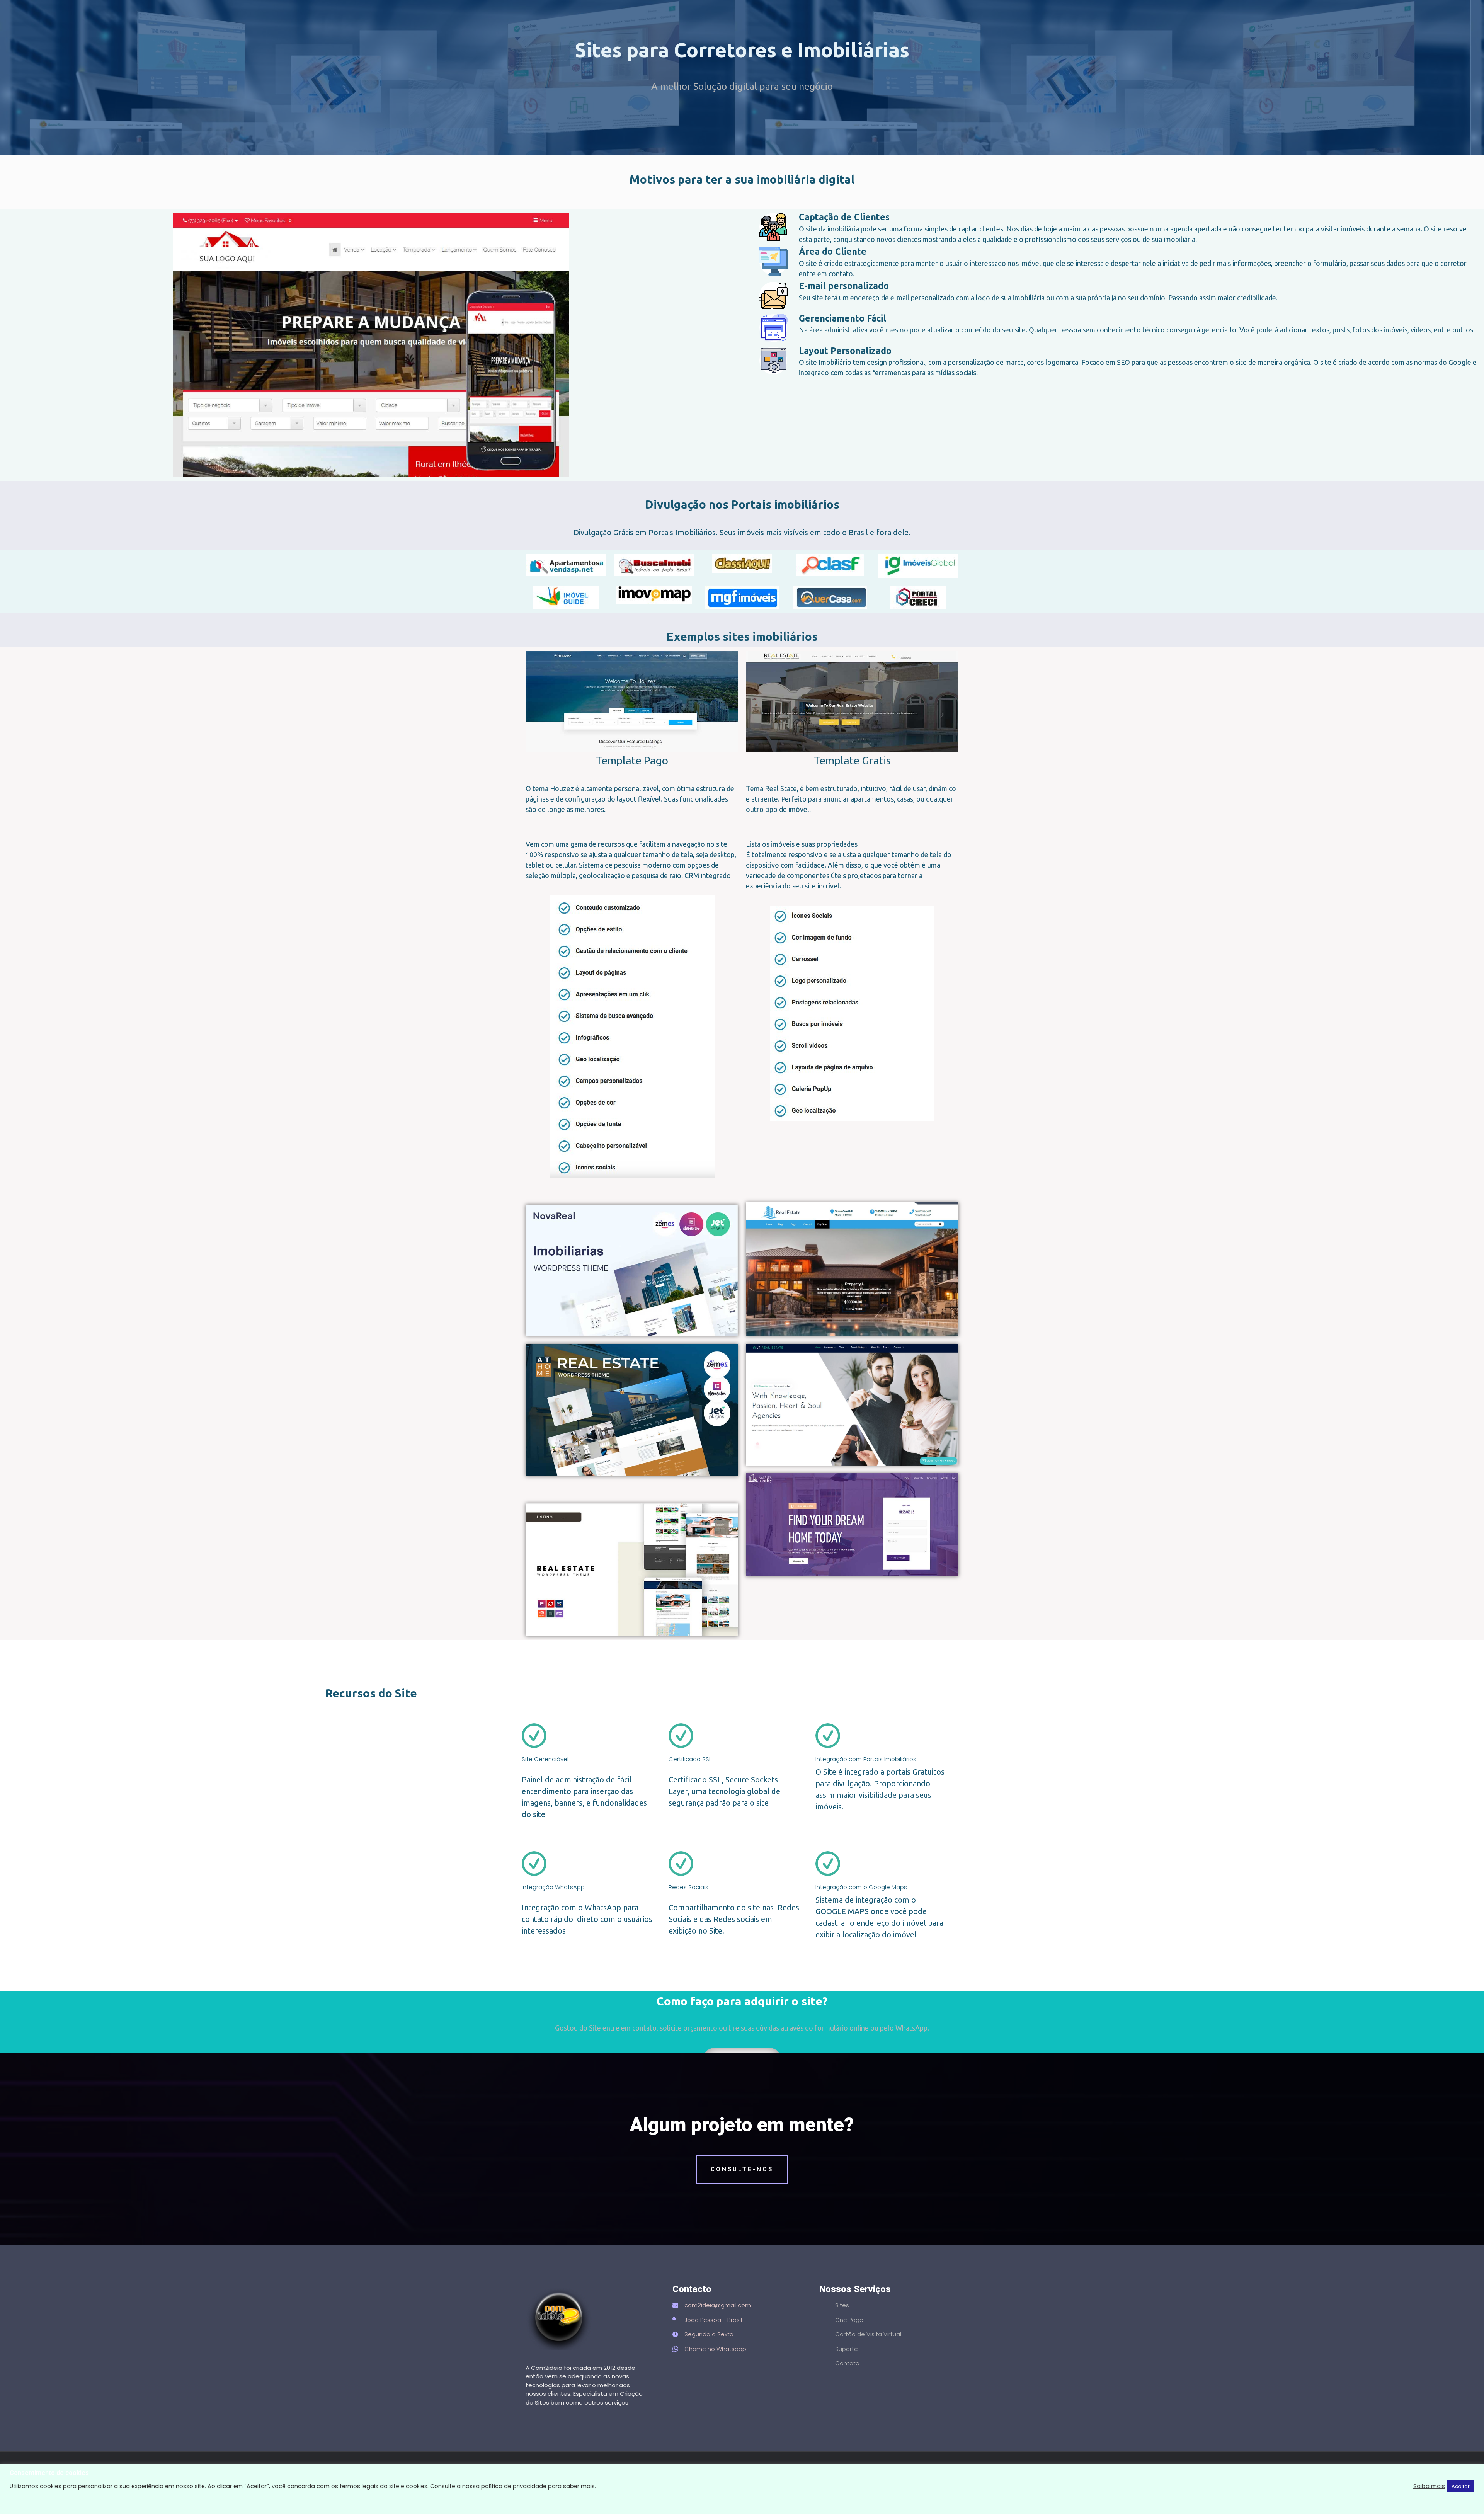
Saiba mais (1429, 2486)
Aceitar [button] (1461, 2486)
